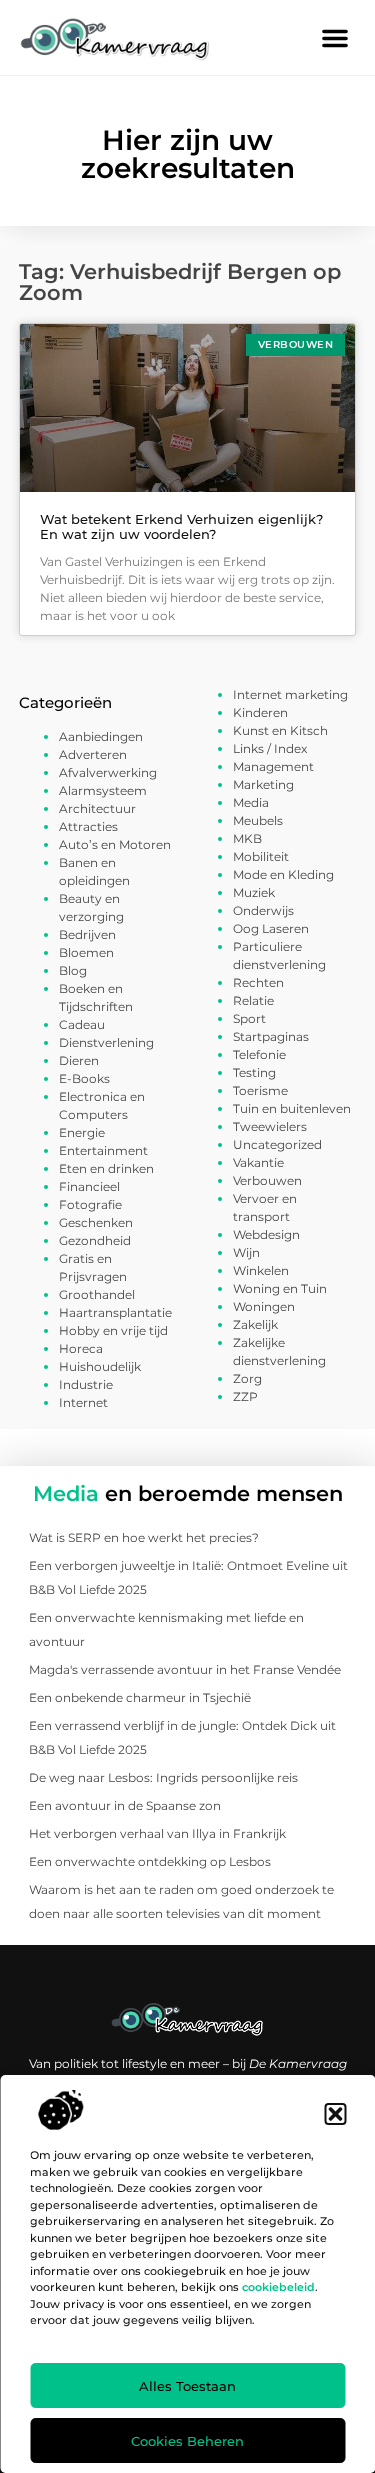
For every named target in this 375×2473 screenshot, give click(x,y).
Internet (83, 1402)
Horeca (81, 1348)
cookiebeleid (278, 2287)
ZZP (245, 1396)
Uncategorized (277, 1144)
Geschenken (96, 1222)
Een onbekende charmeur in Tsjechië (140, 1697)
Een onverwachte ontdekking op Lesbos (150, 1861)
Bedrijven (87, 934)
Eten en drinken (106, 1168)
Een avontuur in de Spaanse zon (125, 1805)
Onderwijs (263, 910)
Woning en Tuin (280, 1288)
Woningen (264, 1306)
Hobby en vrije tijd (113, 1330)
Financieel (89, 1186)
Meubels (258, 820)
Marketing (263, 784)
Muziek (254, 892)
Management (273, 766)
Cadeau (82, 1024)
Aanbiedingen (101, 736)
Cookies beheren (187, 2441)
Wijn (246, 1252)
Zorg (247, 1378)
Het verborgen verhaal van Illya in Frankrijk (157, 1833)
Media (251, 802)
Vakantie (258, 1162)
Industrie (86, 1384)
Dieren (79, 1060)
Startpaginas (271, 1036)
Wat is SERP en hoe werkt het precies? (144, 1537)
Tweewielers (270, 1126)
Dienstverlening (106, 1042)
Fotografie (90, 1204)
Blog (73, 970)
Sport (249, 1018)
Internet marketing (290, 694)
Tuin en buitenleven (292, 1108)
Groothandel (97, 1294)
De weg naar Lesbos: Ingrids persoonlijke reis (163, 1777)
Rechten (258, 982)
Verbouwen (267, 1180)
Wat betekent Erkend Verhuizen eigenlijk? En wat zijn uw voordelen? (181, 527)
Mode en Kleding (283, 874)
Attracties (88, 826)
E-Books (84, 1078)
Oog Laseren (271, 928)
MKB (247, 838)
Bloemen (86, 952)
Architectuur (97, 808)
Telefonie (259, 1054)
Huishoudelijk (100, 1366)
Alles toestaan (187, 2386)
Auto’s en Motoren (115, 844)
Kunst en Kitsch (280, 730)
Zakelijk (255, 1324)
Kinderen (260, 712)
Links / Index (270, 748)
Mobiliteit (261, 856)
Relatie (253, 1000)
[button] (335, 2114)
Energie (82, 1132)
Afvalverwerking (108, 772)
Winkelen (261, 1270)
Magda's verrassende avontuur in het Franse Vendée (185, 1669)
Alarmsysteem (103, 790)
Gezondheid (95, 1240)
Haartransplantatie (115, 1312)
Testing (254, 1072)
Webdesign (266, 1234)
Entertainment (103, 1150)
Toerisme (260, 1090)
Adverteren (93, 754)
